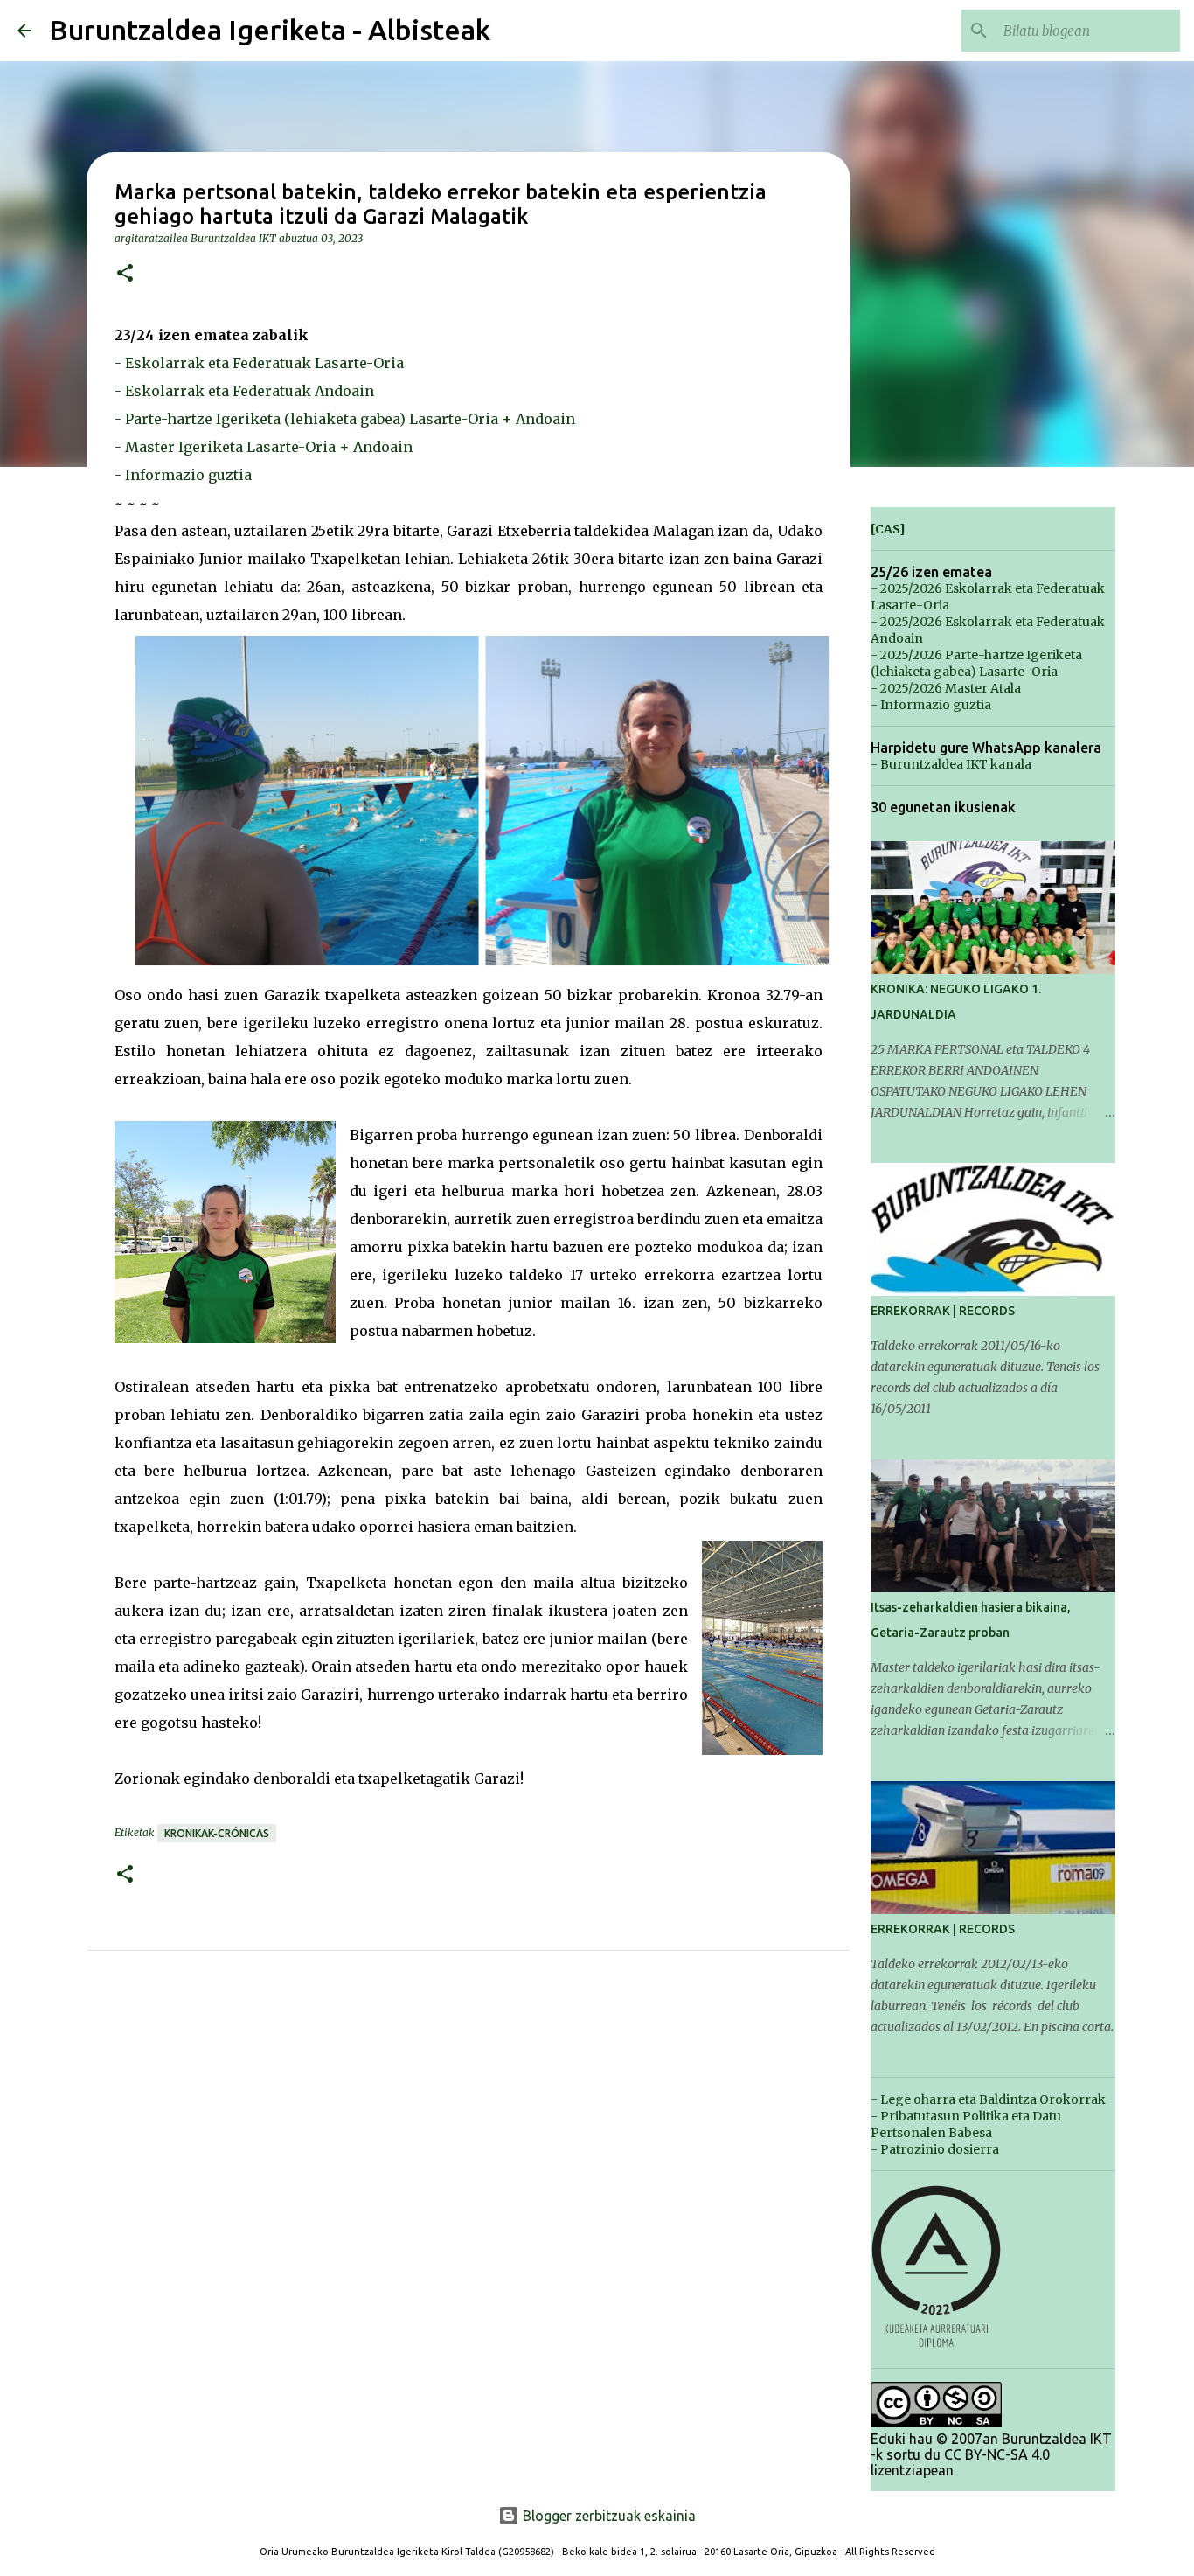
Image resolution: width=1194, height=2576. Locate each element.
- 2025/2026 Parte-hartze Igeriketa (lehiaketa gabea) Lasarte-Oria (976, 663)
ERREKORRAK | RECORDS (943, 1311)
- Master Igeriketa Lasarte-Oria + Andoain (264, 447)
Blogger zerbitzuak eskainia (607, 2516)
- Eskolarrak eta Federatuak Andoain (244, 391)
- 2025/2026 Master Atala (946, 688)
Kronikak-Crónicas (217, 1833)
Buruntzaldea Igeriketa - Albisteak (270, 30)
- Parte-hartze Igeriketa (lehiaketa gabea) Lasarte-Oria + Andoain (345, 419)
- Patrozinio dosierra (935, 2149)
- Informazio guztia (183, 475)
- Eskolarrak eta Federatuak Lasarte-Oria (259, 363)
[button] (125, 274)
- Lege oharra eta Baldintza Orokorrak (988, 2099)
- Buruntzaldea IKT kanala (951, 764)
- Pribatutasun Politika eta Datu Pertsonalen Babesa (966, 2124)
